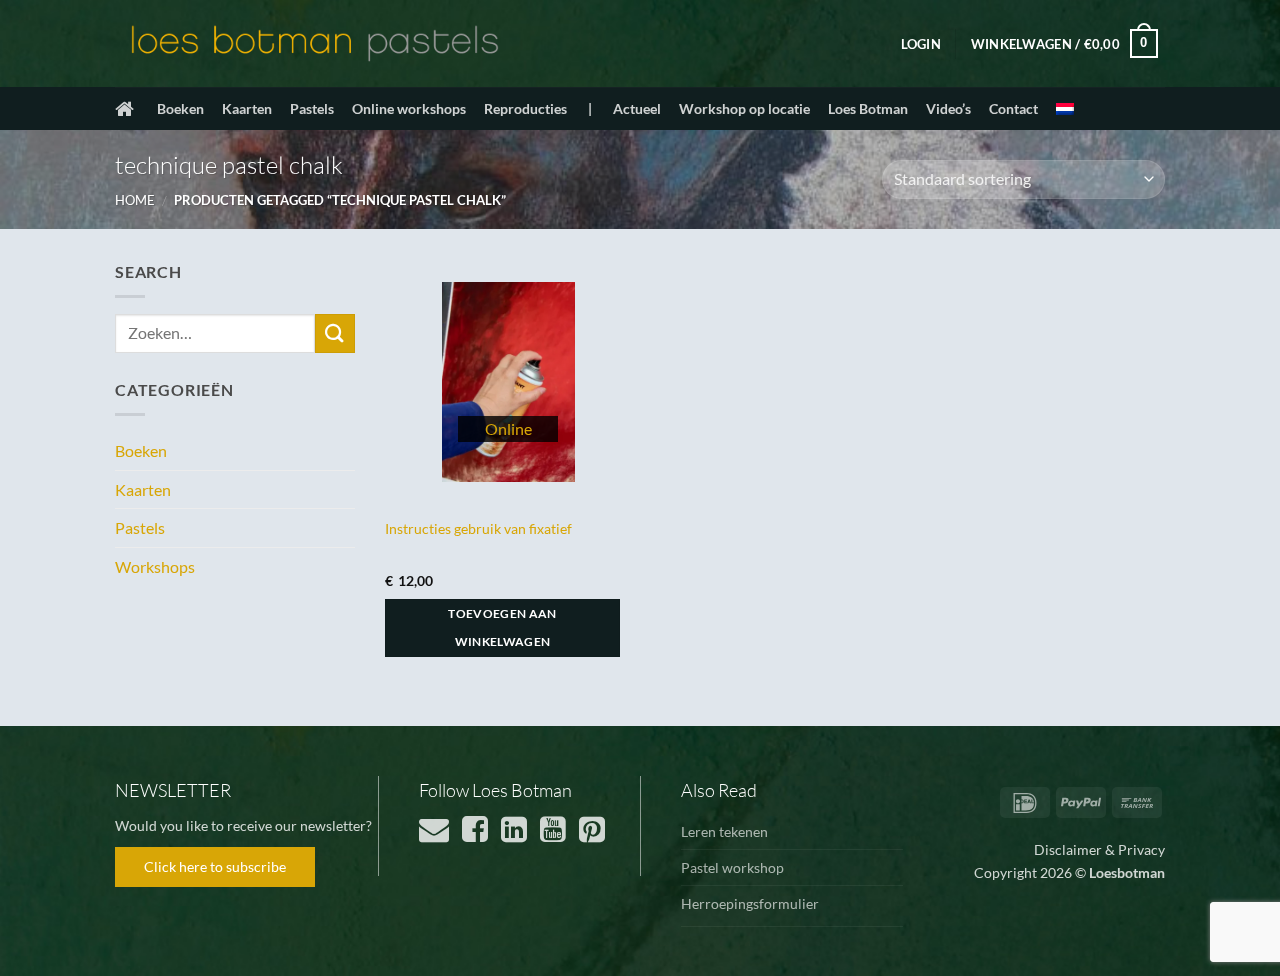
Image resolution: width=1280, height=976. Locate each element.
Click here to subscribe (215, 866)
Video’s (948, 108)
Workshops (155, 566)
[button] (921, 44)
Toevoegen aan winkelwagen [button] (502, 627)
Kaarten (247, 108)
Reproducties (525, 108)
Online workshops (409, 108)
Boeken (180, 108)
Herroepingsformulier (750, 903)
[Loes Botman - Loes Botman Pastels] (315, 44)
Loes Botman (868, 108)
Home (135, 200)
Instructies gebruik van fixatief (478, 528)
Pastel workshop (732, 867)
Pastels (312, 108)
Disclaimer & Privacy (1099, 849)
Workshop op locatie (744, 108)
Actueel (637, 108)
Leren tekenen (724, 831)
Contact (1013, 108)
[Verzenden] (335, 333)
